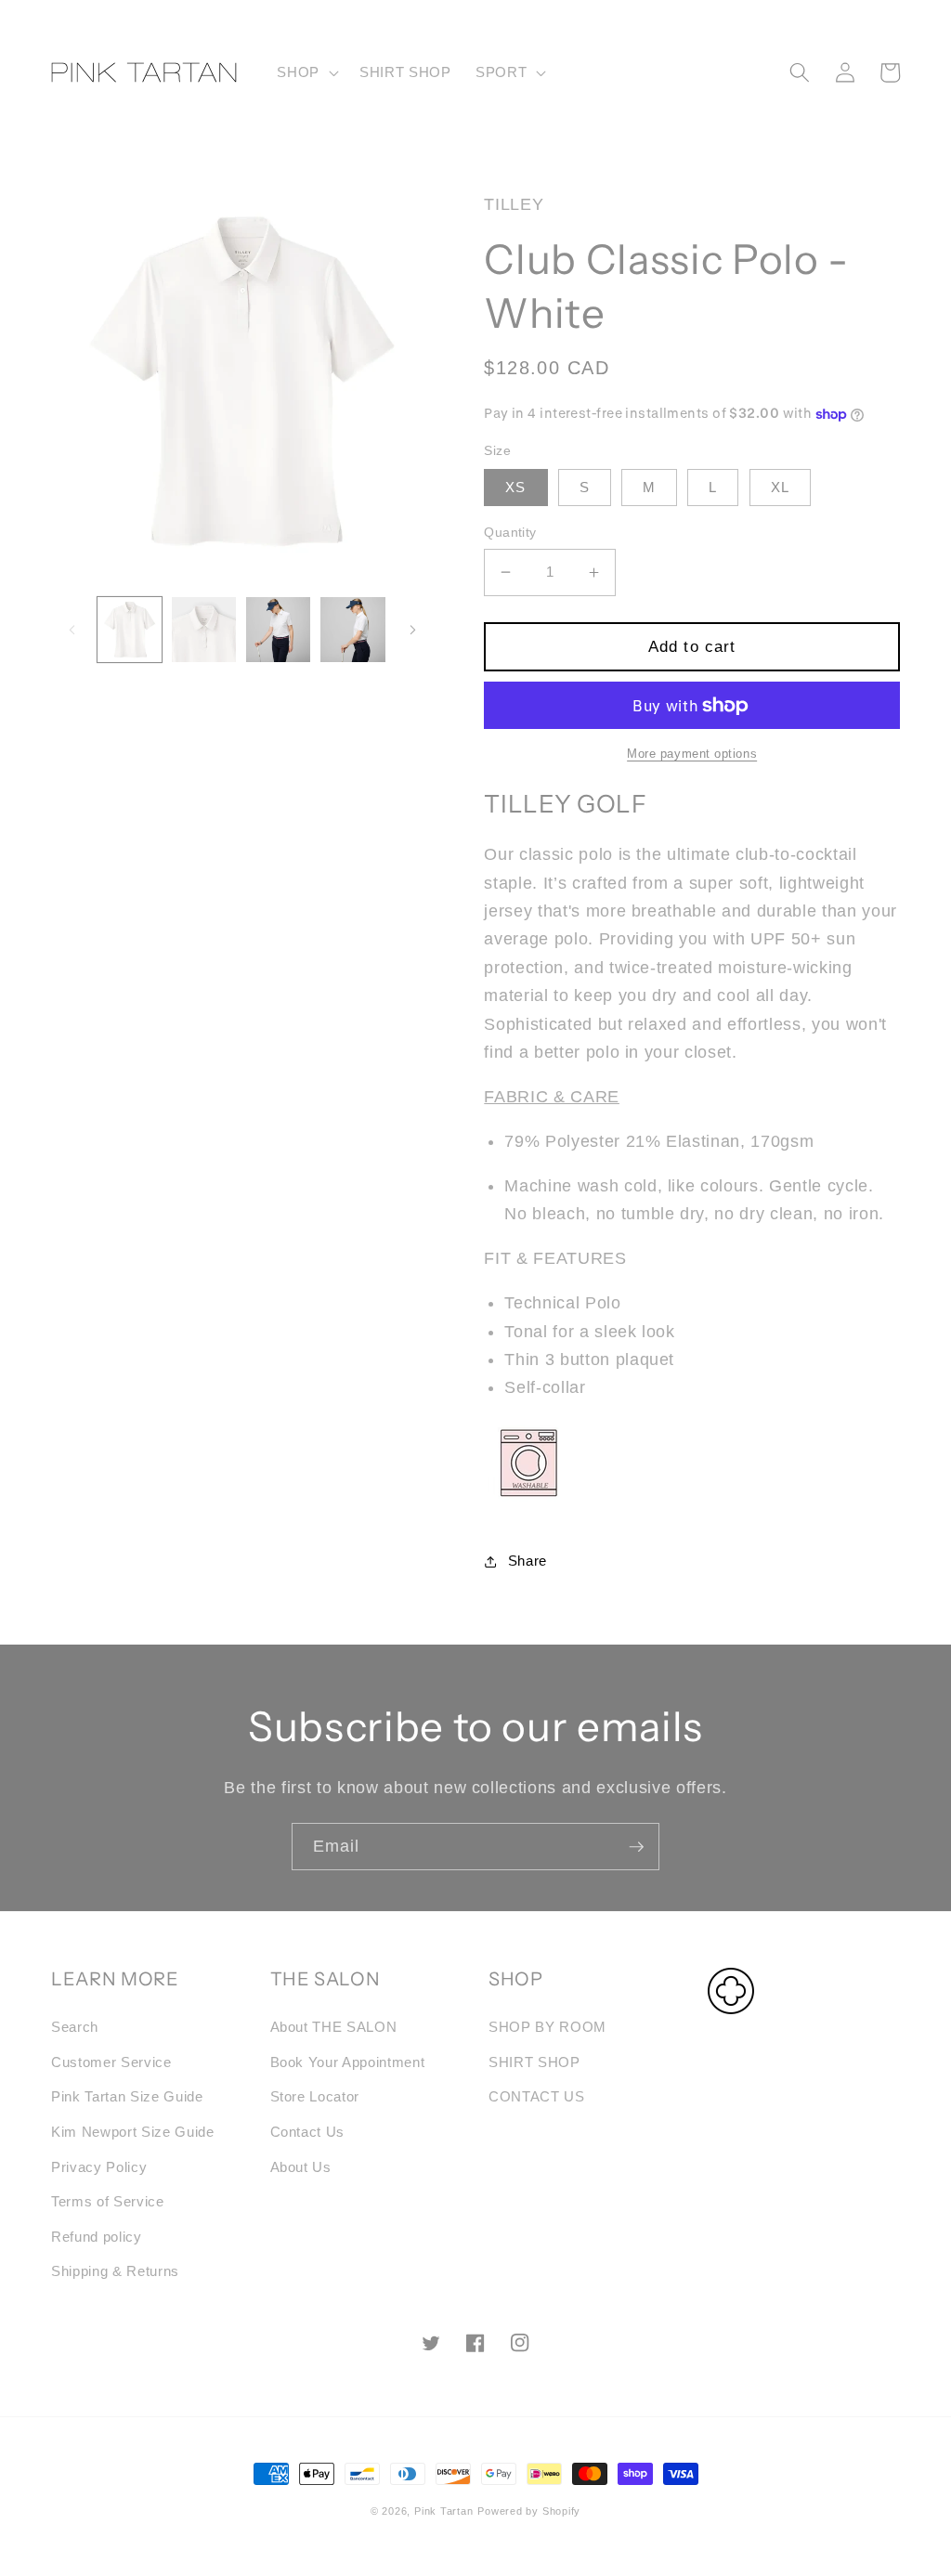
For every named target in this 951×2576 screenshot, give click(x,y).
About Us (301, 2167)
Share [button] (528, 1561)
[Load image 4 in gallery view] (352, 629)
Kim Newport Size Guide (133, 2132)
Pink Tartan (443, 2511)
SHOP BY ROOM (547, 2027)
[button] (306, 72)
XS (515, 487)
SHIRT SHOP (534, 2062)
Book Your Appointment (348, 2062)
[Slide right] (412, 630)
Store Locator (315, 2096)
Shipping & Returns (115, 2271)
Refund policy (97, 2237)
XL (780, 487)
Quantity (510, 532)
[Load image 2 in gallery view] (204, 629)
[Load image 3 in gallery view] (278, 629)
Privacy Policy (99, 2167)
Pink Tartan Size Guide (127, 2096)
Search (75, 2027)
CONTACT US (537, 2096)
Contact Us (308, 2132)
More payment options (692, 754)
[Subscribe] (636, 1847)
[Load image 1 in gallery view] (130, 629)
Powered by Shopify (529, 2511)
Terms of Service (108, 2201)
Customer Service (111, 2062)
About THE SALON (334, 2027)
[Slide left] (72, 630)
